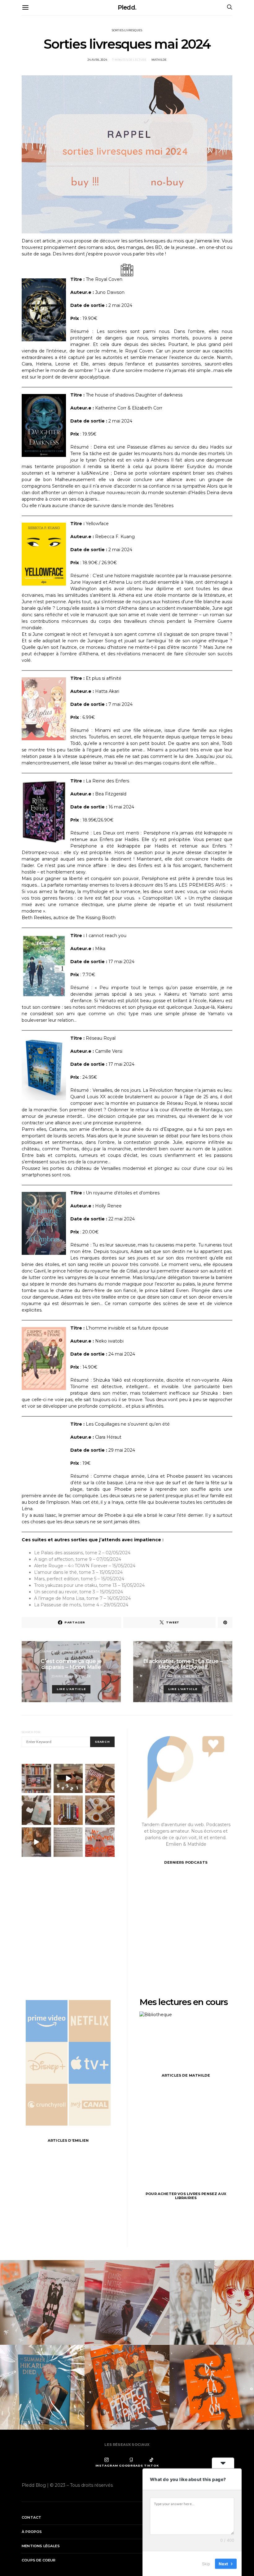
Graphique (48, 1652)
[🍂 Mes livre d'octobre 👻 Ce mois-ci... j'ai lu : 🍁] (68, 1810)
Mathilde (159, 60)
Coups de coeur (39, 2560)
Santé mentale (91, 1652)
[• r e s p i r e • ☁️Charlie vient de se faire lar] (36, 1810)
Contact (31, 2517)
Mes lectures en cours (184, 2002)
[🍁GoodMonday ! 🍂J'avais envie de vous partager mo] (100, 1842)
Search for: (31, 1732)
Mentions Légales (41, 2546)
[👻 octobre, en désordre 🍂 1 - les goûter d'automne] (100, 1810)
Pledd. (127, 7)
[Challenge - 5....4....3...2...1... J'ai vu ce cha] (68, 1779)
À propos (32, 2532)
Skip (206, 2563)
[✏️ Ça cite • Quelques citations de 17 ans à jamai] (68, 1842)
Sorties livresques (127, 30)
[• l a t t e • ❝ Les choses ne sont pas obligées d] (100, 1779)
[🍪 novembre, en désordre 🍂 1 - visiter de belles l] (36, 1779)
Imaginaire (174, 1652)
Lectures (68, 1652)
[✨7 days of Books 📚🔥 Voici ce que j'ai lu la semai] (36, 1842)
